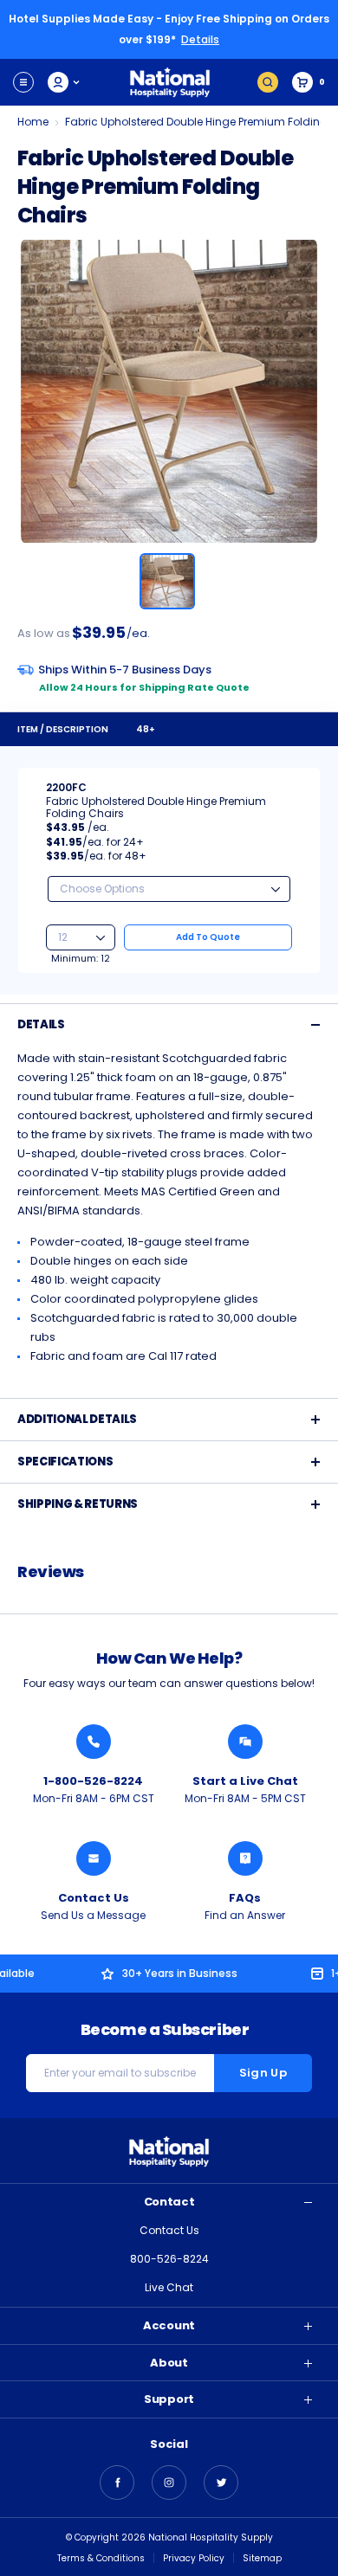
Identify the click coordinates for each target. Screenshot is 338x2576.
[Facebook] (117, 2483)
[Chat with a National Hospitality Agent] (245, 1742)
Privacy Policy (194, 2558)
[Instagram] (169, 2483)
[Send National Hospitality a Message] (94, 1858)
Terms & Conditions (101, 2558)
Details (200, 39)
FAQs (245, 1898)
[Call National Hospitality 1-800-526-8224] (94, 1742)
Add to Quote (208, 937)
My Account (65, 82)
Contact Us (94, 1898)
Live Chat (169, 2287)
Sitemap (262, 2558)
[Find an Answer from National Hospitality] (245, 1858)
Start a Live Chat (245, 1781)
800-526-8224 (169, 2259)
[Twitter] (221, 2483)
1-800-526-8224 (93, 1781)
